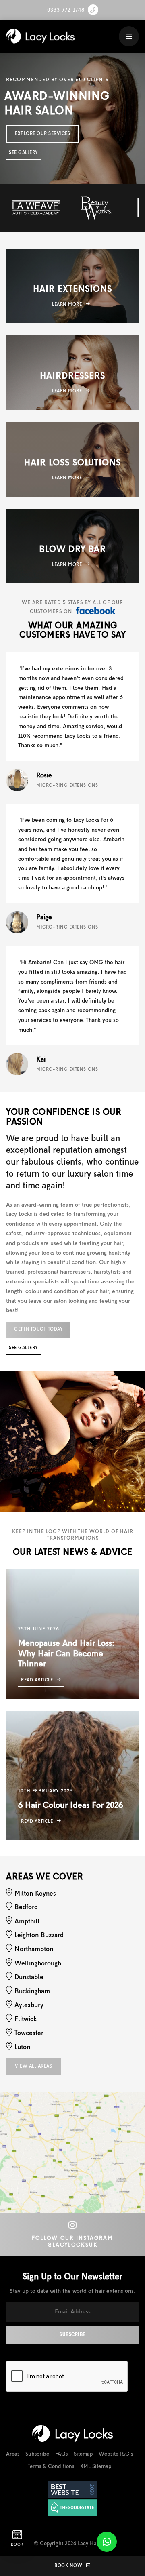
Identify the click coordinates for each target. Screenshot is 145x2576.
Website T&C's (116, 2454)
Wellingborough (38, 1964)
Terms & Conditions (51, 2467)
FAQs (61, 2454)
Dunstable (29, 1978)
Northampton (34, 1950)
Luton (22, 2047)
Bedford (26, 1908)
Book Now (68, 2566)
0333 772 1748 (66, 10)
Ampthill (27, 1922)
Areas (13, 2454)
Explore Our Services (42, 134)
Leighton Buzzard (39, 1936)
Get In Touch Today (38, 1329)
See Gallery (23, 153)
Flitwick (26, 2020)
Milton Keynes (35, 1894)
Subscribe (37, 2454)
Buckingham (32, 1992)
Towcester (29, 2033)
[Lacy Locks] (42, 36)
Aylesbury (29, 2005)
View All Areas (33, 2066)
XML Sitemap (96, 2467)
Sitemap (83, 2454)
